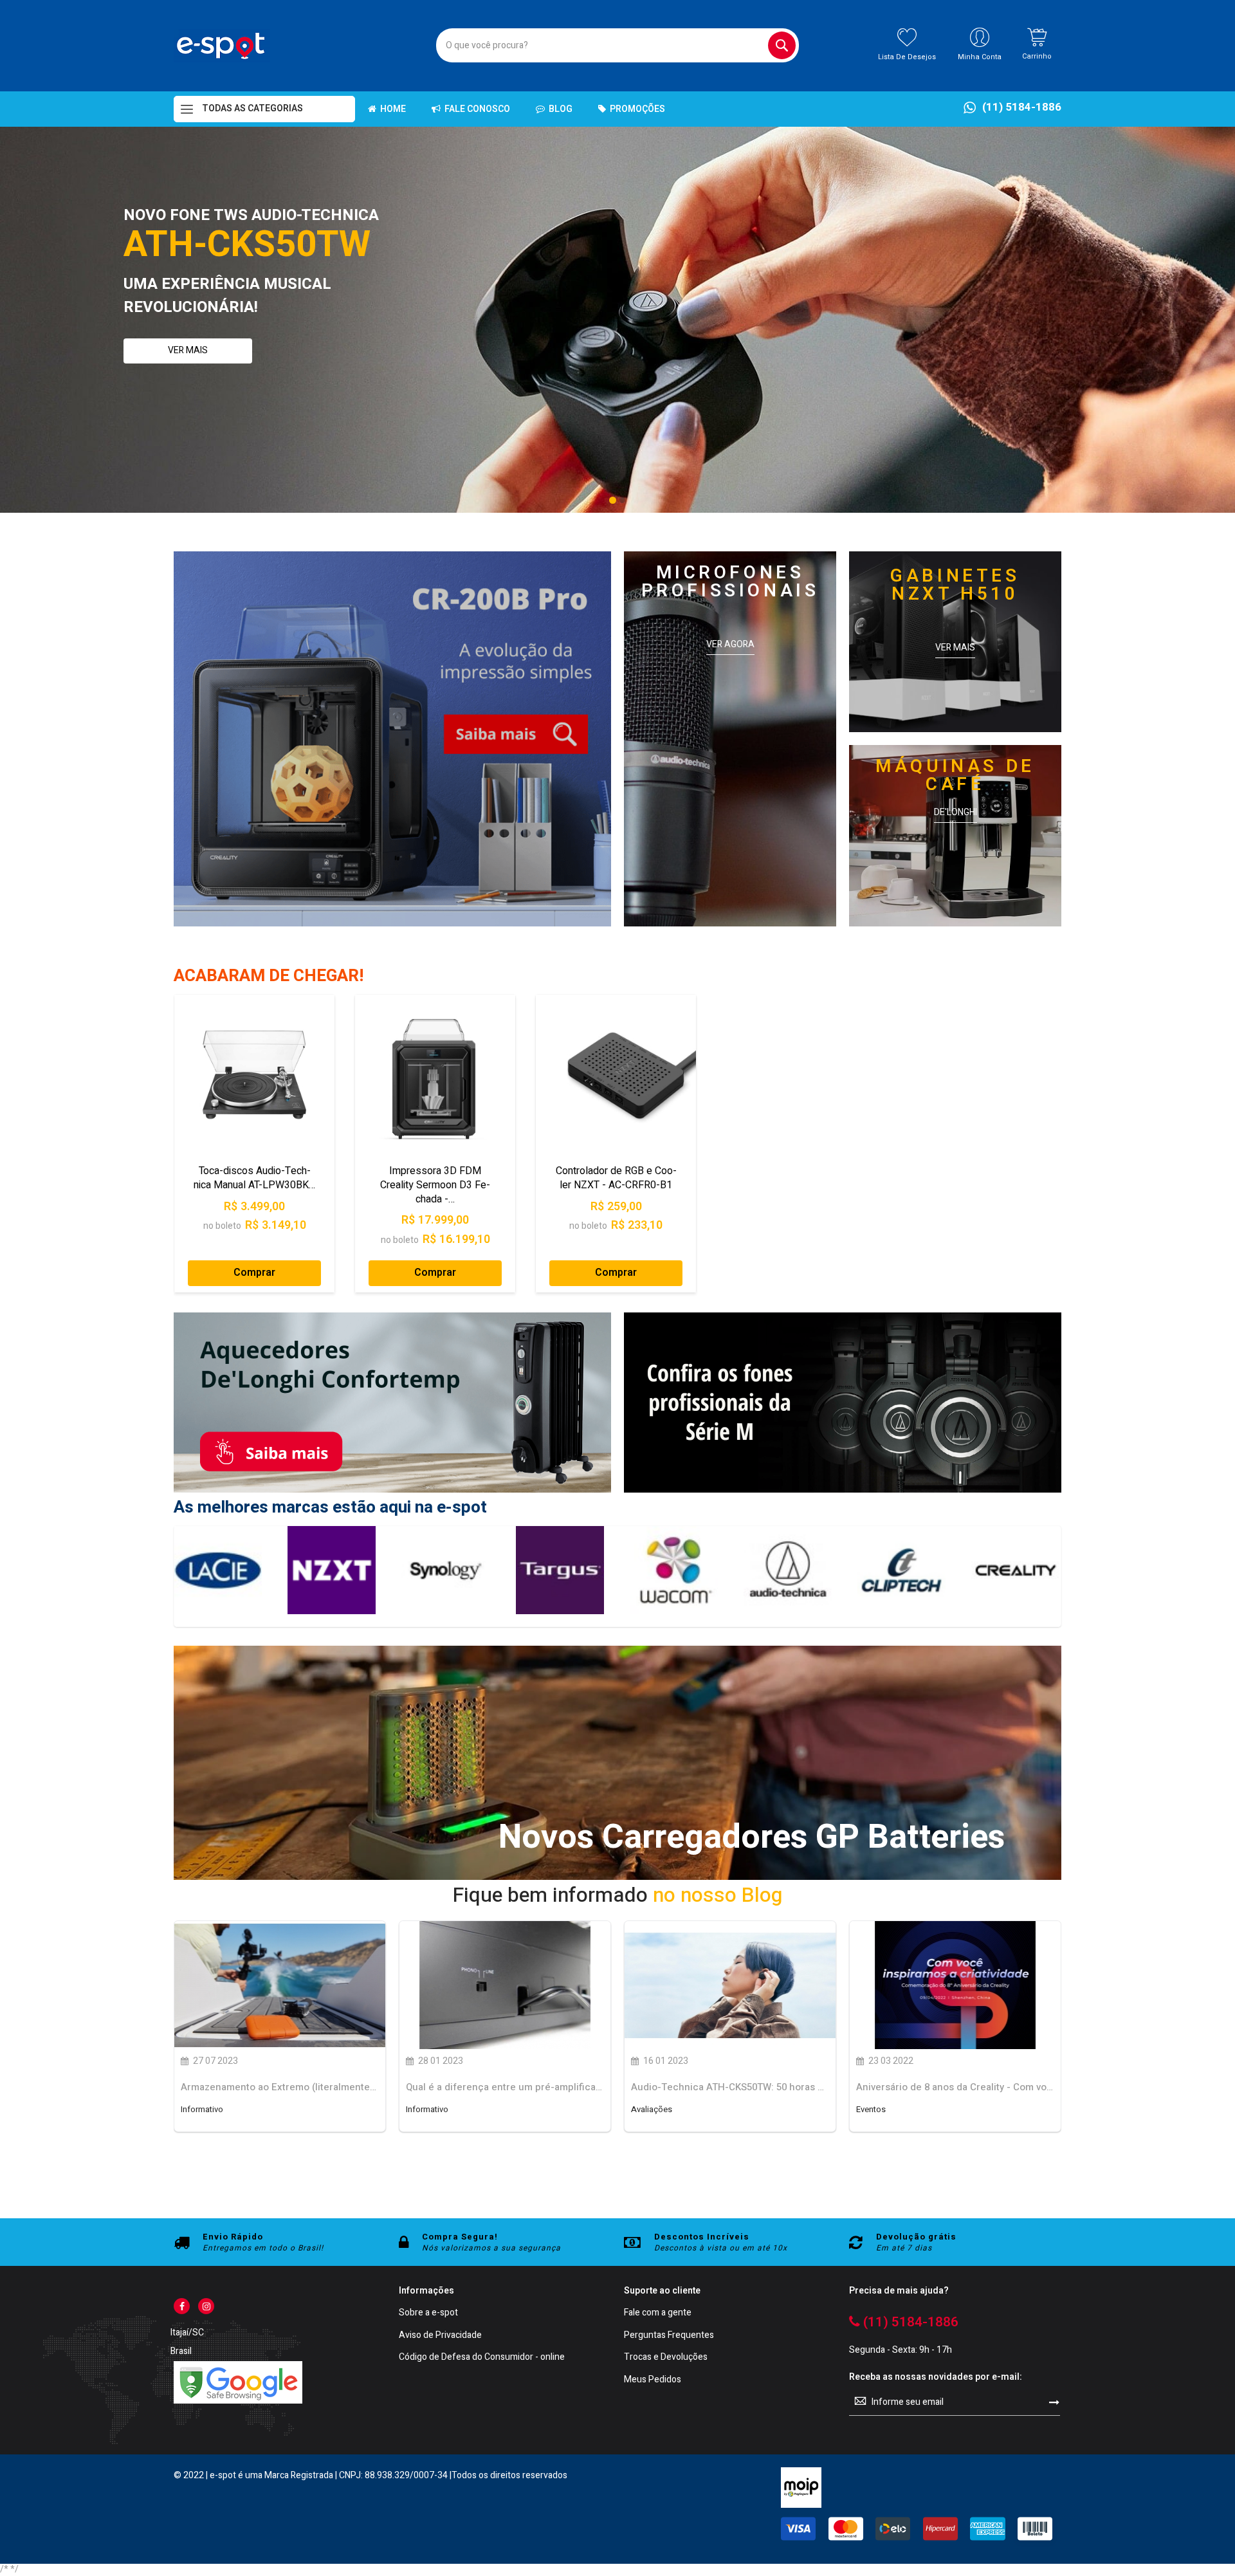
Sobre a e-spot (428, 2313)
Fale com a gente (658, 2313)
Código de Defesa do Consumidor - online (482, 2358)
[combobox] (617, 45)
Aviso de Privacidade (440, 2336)
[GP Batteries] (1015, 1570)
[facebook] (182, 2306)
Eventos (871, 2110)
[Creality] (787, 1570)
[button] (613, 500)
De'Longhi (956, 813)
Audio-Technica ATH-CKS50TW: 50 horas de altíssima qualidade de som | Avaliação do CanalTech (730, 2087)
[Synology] (217, 1570)
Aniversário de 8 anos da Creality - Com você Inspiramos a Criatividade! (955, 2087)
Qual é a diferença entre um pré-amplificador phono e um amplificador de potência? (505, 2087)
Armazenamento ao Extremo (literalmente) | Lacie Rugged (280, 2087)
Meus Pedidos (653, 2380)
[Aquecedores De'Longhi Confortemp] (392, 1490)
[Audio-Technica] (559, 1570)
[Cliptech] (673, 1570)
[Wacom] (445, 1570)
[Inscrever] (1054, 2402)
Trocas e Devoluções (666, 2358)
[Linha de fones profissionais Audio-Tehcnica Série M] (843, 1490)
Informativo (202, 2110)
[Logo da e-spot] (222, 46)
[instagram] (206, 2306)
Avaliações (652, 2110)
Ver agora (730, 645)
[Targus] (332, 1570)
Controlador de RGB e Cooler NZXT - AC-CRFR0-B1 (616, 1178)
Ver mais (188, 350)
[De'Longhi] (901, 1570)
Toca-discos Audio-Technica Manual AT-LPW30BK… (254, 1178)
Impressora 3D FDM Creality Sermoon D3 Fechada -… (435, 1185)
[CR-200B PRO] (392, 739)
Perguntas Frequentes (669, 2336)
